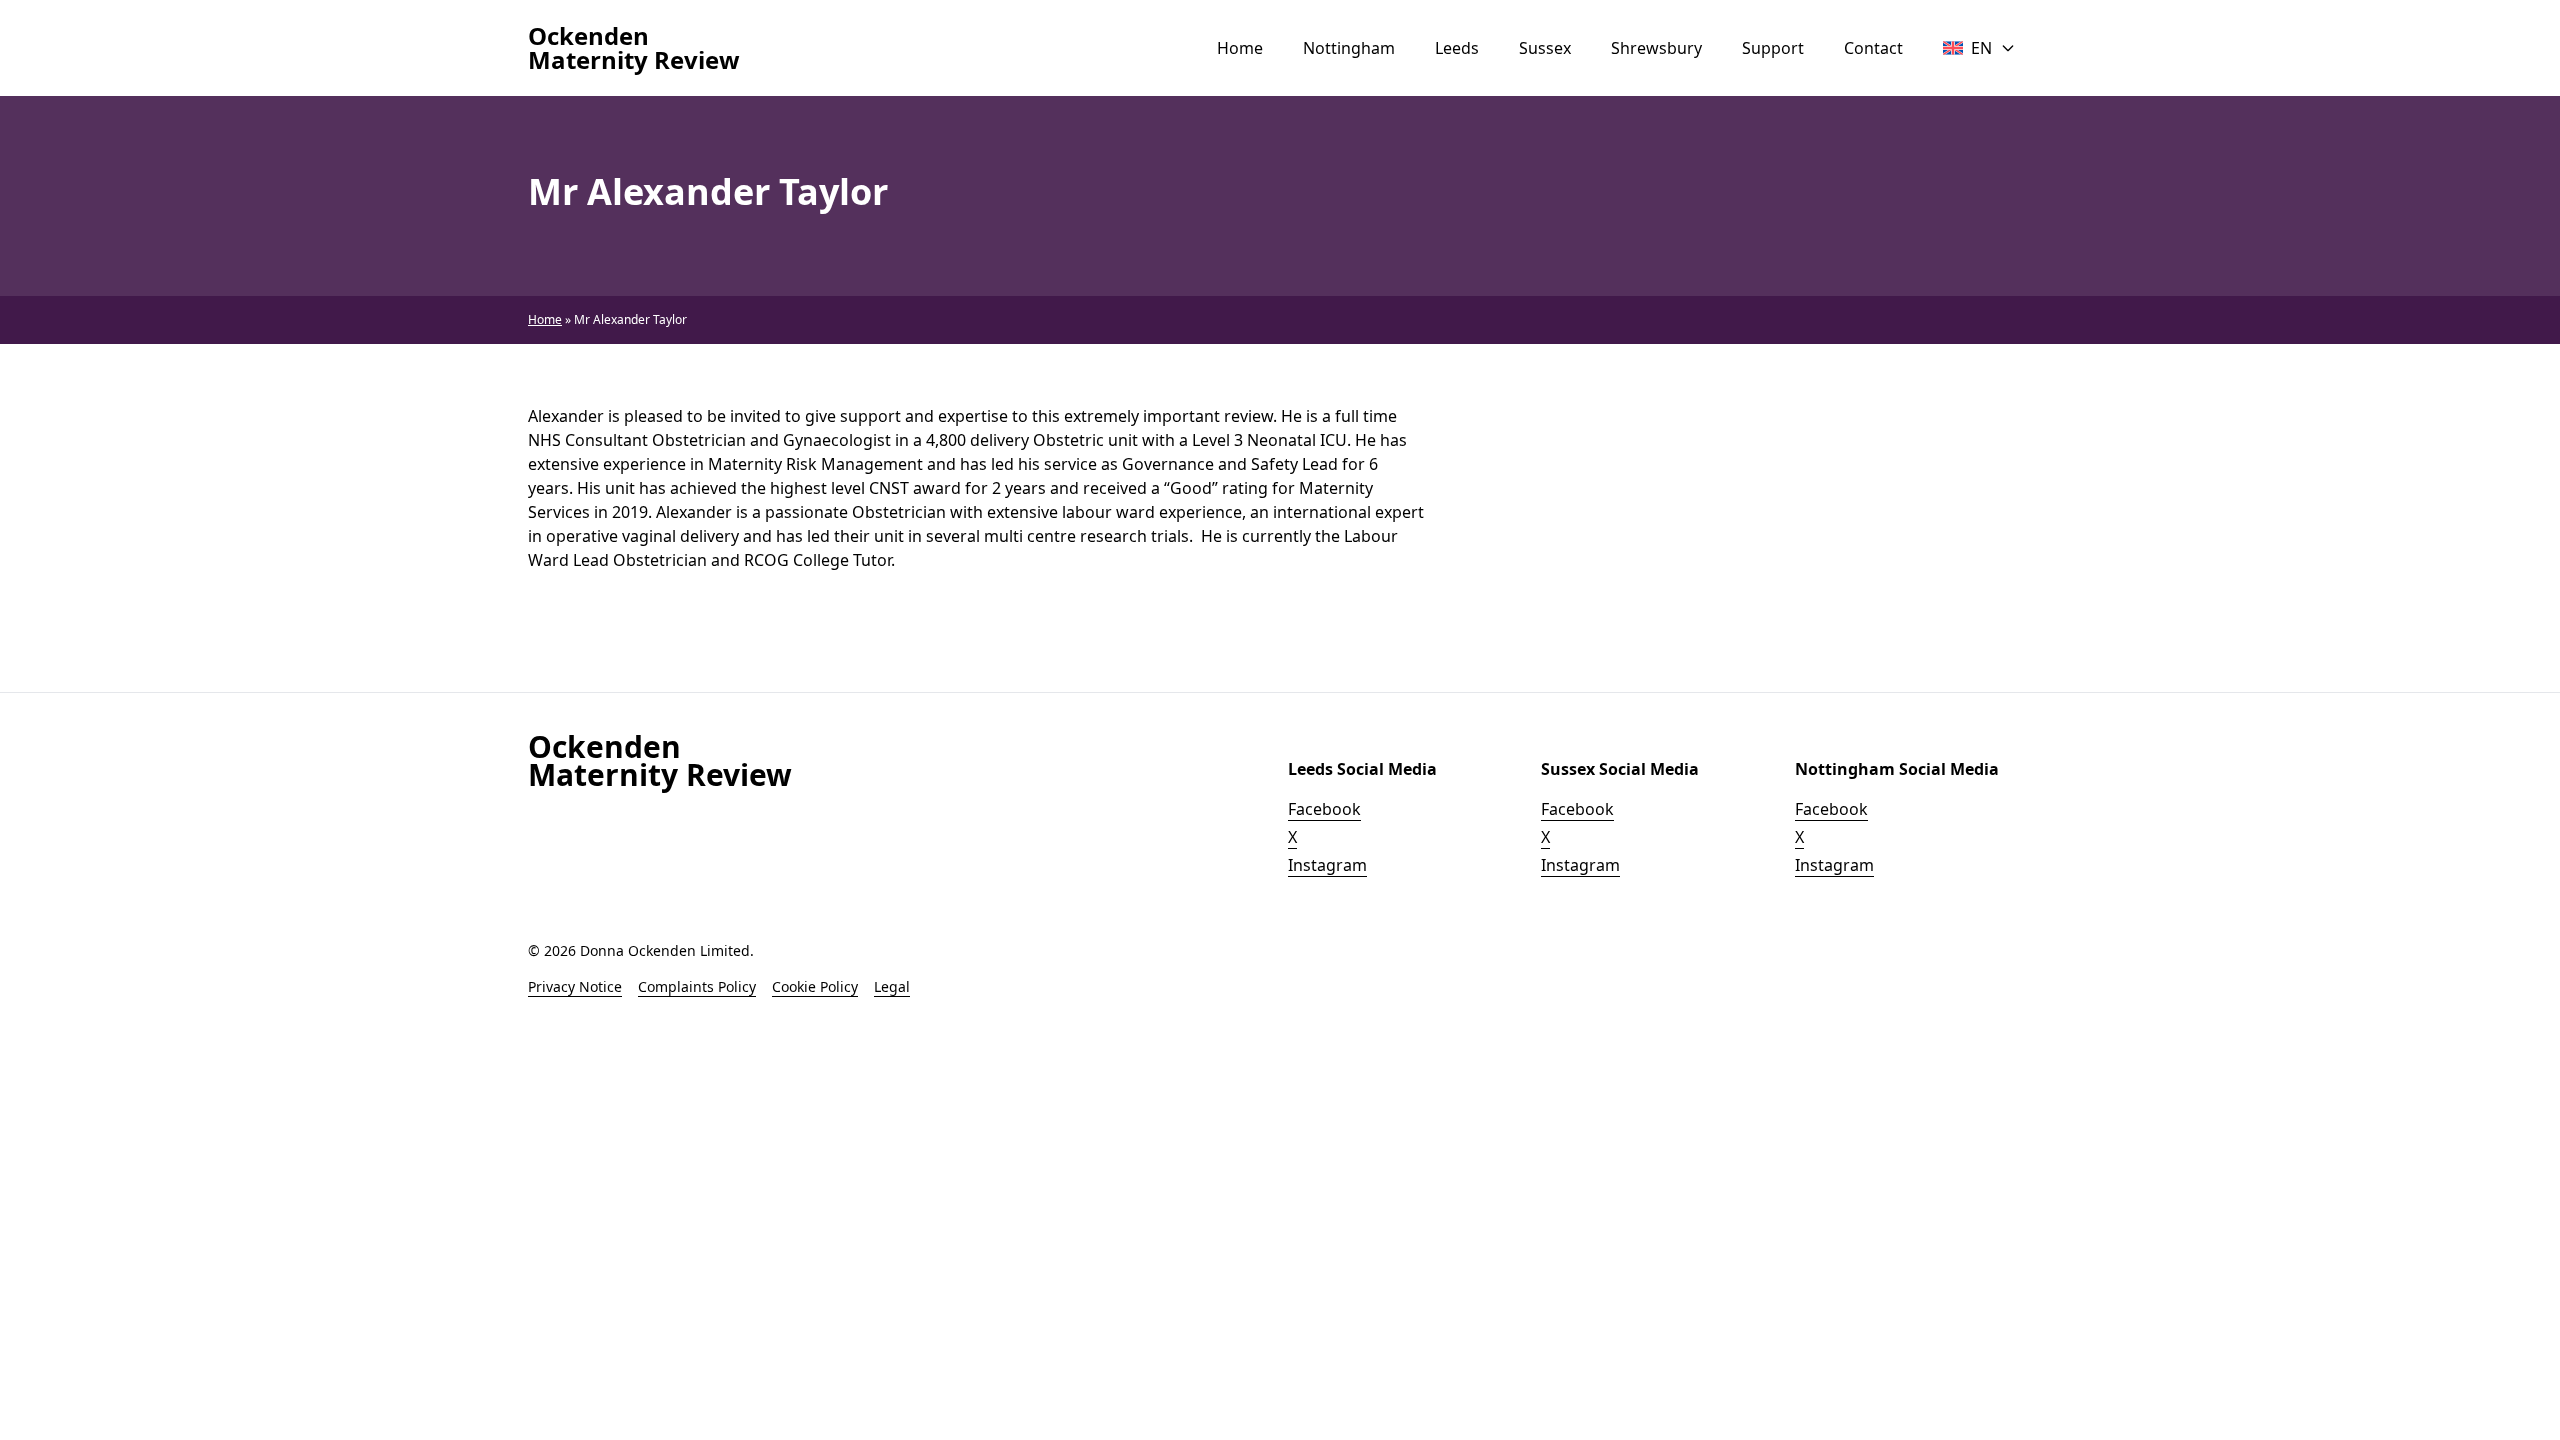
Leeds (1457, 48)
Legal (892, 986)
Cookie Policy (815, 986)
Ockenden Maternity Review (634, 48)
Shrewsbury (1656, 48)
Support (1773, 48)
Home (1240, 48)
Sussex (1545, 48)
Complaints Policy (697, 986)
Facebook (1324, 809)
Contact (1873, 48)
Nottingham (1349, 48)
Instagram (1327, 865)
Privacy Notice (575, 986)
